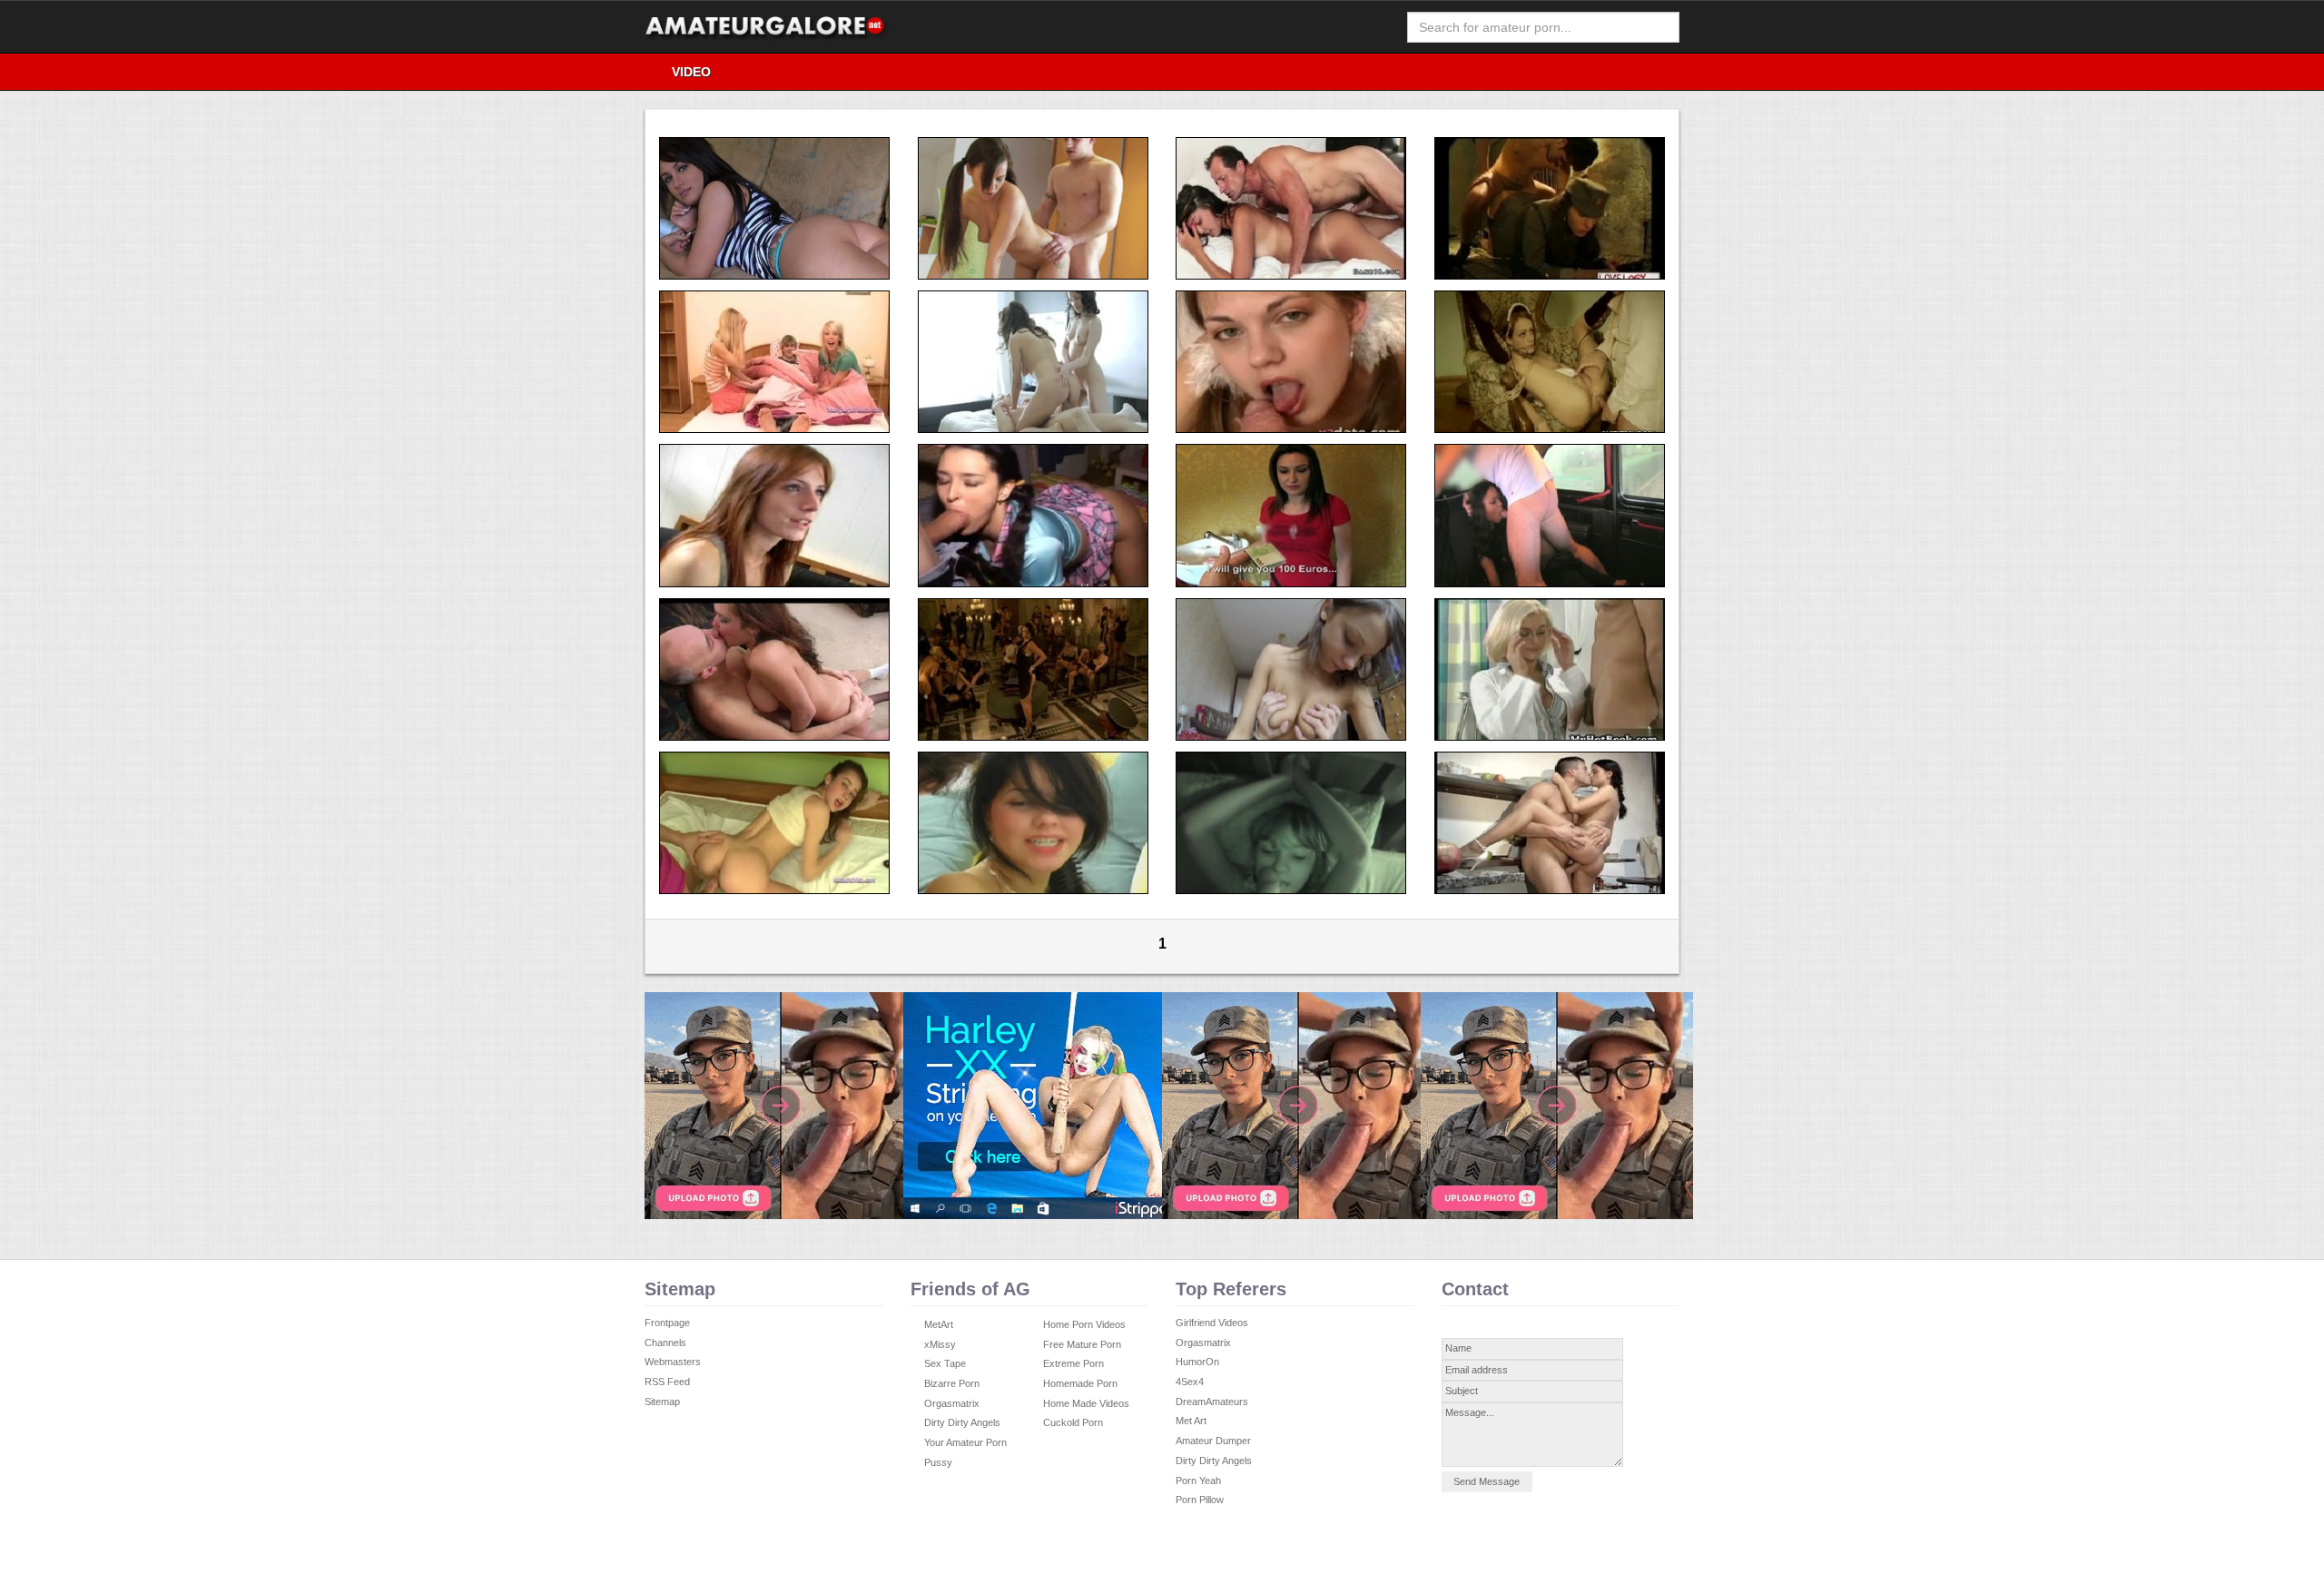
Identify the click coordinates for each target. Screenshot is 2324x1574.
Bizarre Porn (952, 1383)
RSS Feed (667, 1382)
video (691, 72)
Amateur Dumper (1213, 1441)
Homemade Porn (1080, 1383)
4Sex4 (1190, 1382)
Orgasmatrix (952, 1403)
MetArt (939, 1324)
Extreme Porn (1073, 1363)
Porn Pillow (1200, 1500)
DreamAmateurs (1212, 1402)
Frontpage (667, 1323)
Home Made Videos (1086, 1403)
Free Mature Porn (1082, 1344)
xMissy (940, 1344)
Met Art (1191, 1421)
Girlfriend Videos (1212, 1323)
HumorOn (1197, 1362)
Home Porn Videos (1084, 1324)
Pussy (938, 1462)
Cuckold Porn (1073, 1422)
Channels (665, 1343)
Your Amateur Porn (965, 1442)
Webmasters (673, 1362)
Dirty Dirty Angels (962, 1422)
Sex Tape (945, 1363)
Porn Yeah (1198, 1481)
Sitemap (662, 1402)
